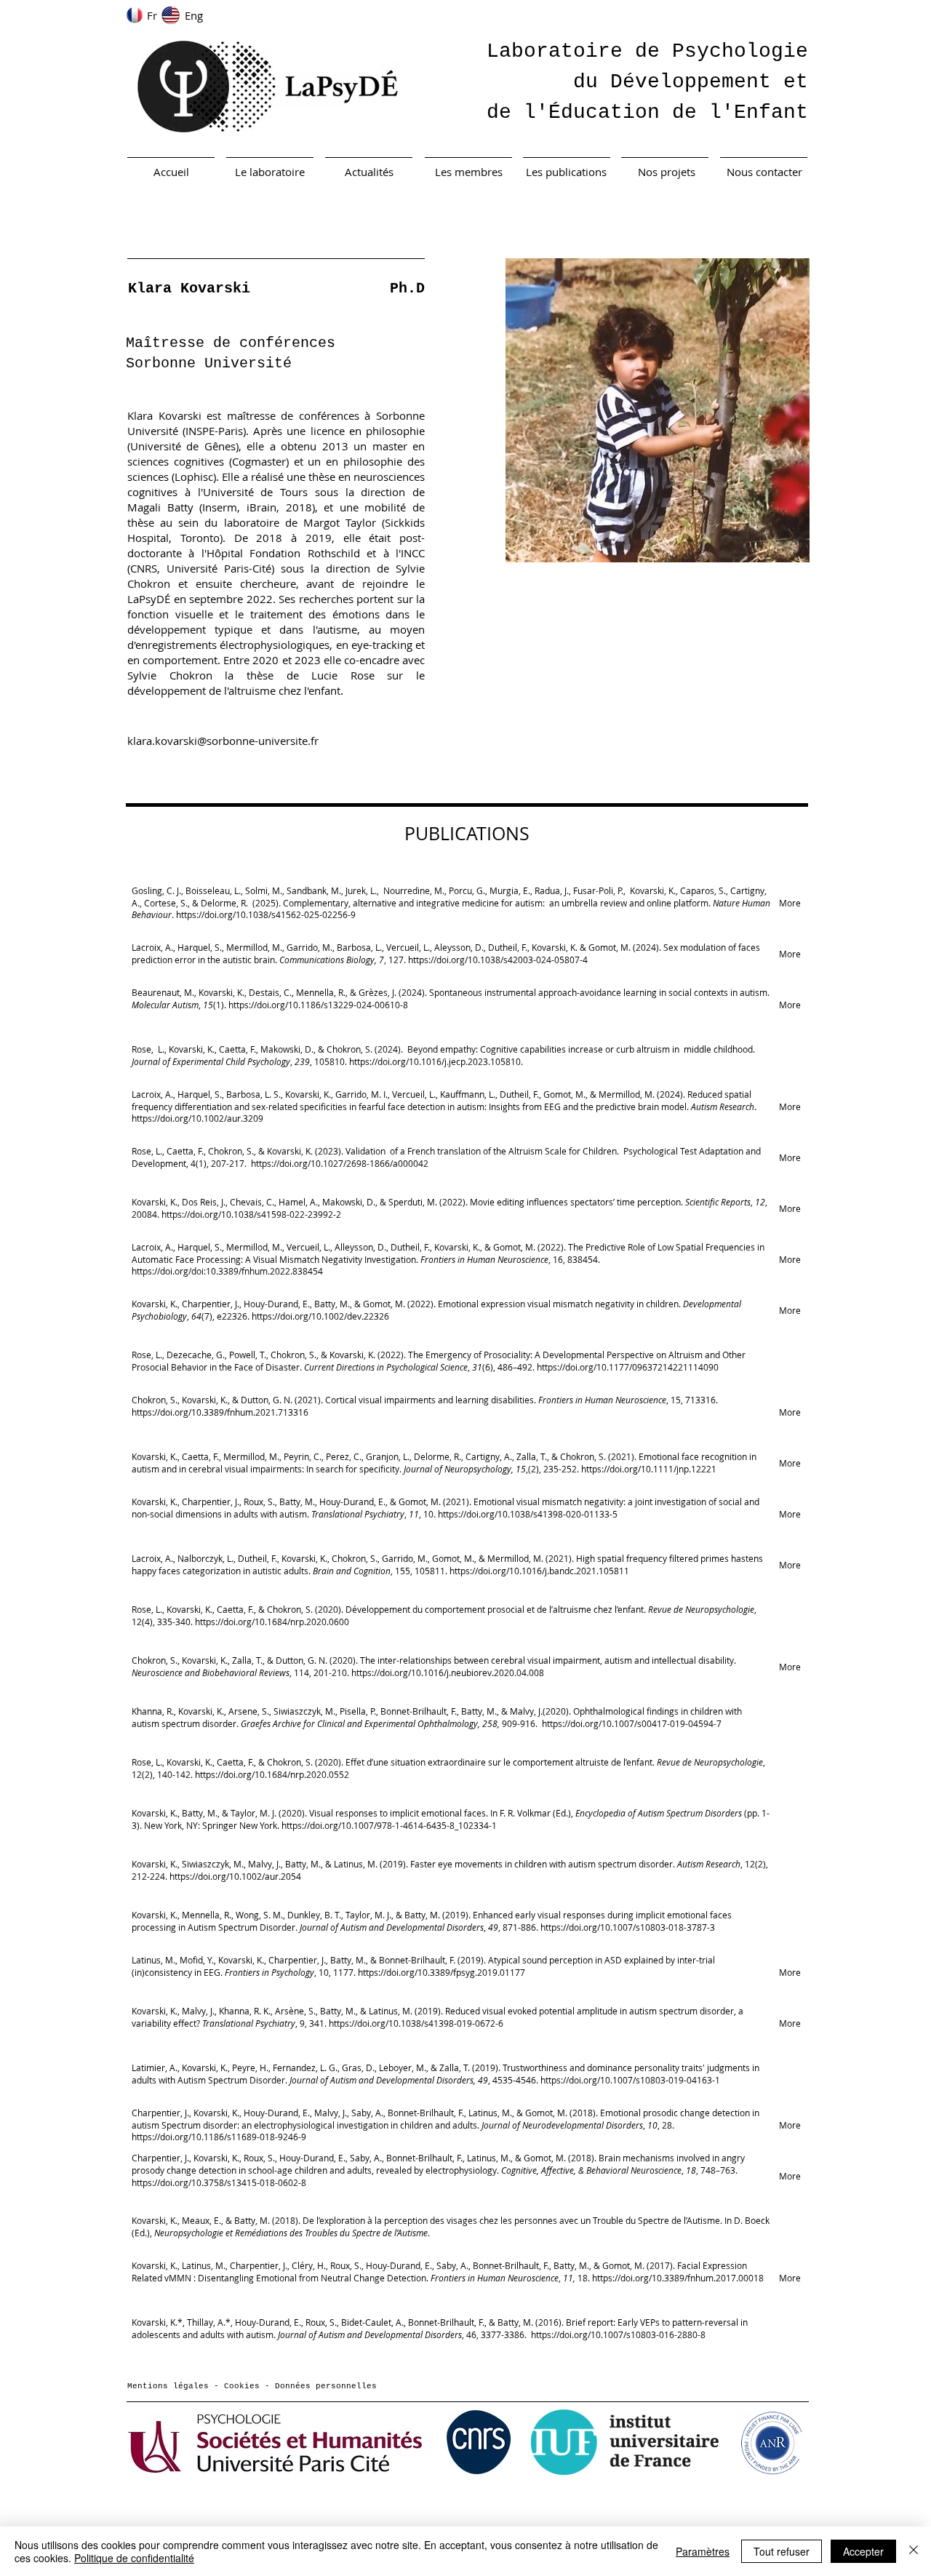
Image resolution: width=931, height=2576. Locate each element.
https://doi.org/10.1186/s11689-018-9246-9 (219, 2137)
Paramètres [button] (703, 2551)
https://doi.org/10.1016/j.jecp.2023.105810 (435, 1061)
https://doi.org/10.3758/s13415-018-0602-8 (219, 2182)
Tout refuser (782, 2551)
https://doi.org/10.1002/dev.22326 (320, 1316)
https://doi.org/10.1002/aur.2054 (235, 1876)
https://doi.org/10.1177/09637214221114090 (628, 1367)
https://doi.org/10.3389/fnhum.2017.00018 (678, 2278)
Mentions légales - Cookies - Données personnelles (252, 2386)
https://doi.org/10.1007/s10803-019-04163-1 (630, 2080)
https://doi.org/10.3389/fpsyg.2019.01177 (441, 1972)
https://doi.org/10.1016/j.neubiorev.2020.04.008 (448, 1672)
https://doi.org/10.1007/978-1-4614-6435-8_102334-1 (389, 1825)
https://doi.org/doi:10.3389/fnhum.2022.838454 (227, 1271)
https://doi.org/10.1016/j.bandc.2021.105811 (539, 1571)
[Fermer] (914, 2551)
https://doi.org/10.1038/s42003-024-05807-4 (498, 960)
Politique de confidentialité (134, 2558)
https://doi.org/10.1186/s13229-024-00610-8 (318, 1005)
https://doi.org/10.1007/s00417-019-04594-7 (632, 1723)
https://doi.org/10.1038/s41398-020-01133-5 (528, 1514)
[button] (658, 410)
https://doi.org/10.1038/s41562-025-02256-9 (266, 914)
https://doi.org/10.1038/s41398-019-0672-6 (416, 2023)
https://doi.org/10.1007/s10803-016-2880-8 (617, 2334)
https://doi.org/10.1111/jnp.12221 (649, 1469)
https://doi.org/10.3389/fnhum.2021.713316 (220, 1412)
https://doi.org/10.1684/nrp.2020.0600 (272, 1622)
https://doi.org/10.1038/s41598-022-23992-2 (251, 1214)
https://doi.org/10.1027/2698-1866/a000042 (340, 1163)
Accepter (863, 2551)
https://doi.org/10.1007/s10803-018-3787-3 (628, 1927)
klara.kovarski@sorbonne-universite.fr (223, 741)
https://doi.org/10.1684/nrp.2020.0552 (272, 1774)
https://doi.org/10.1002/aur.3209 (197, 1118)
